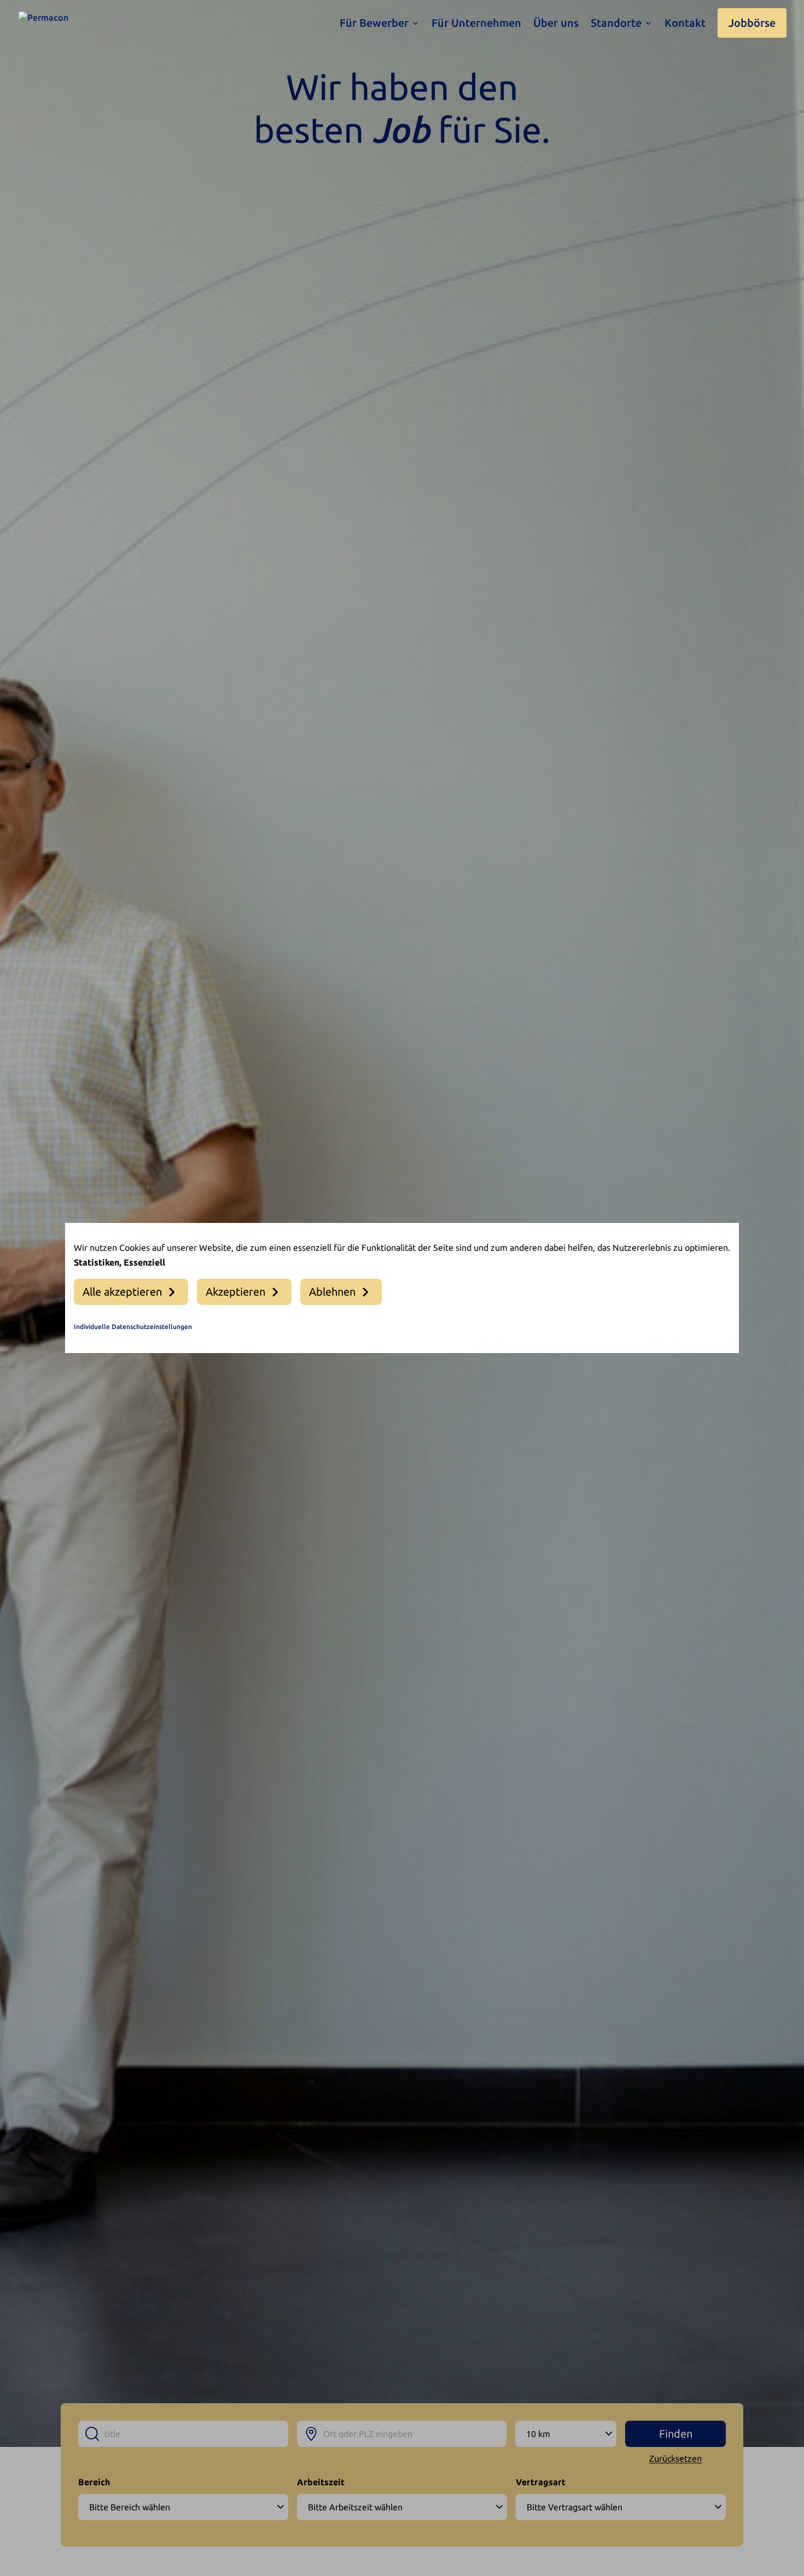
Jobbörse (752, 23)
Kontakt (685, 24)
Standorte (616, 24)
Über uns (556, 24)
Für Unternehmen (476, 24)
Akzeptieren (235, 1292)
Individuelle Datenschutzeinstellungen (133, 1327)
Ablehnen (332, 1292)
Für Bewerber (374, 24)
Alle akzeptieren (122, 1292)
